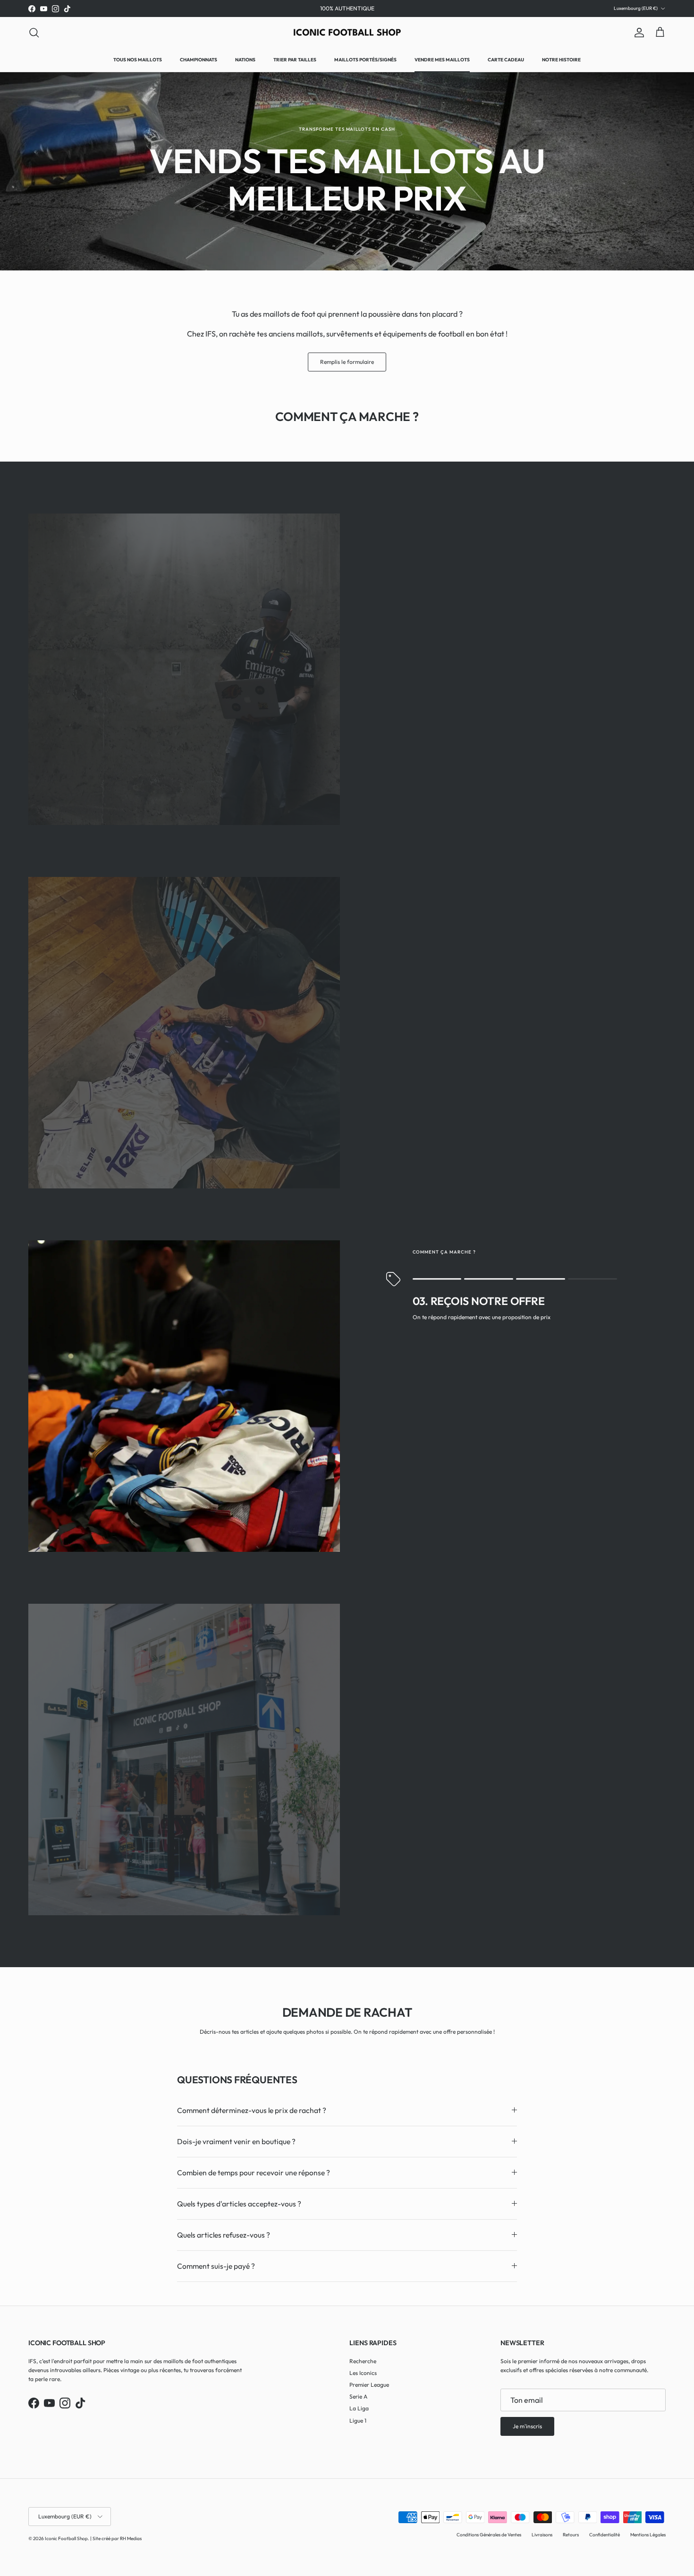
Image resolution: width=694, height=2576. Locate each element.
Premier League (369, 2385)
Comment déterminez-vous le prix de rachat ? (252, 2110)
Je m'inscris (527, 2426)
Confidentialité (605, 2535)
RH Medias (131, 2538)
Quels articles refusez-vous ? (224, 2235)
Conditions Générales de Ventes (489, 2535)
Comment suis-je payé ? (216, 2266)
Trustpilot (360, 8)
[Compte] (637, 33)
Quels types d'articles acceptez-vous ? (239, 2204)
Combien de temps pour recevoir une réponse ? (254, 2172)
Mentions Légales (648, 2535)
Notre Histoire (561, 60)
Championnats (199, 60)
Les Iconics (363, 2373)
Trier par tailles (295, 60)
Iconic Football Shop (66, 2538)
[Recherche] (34, 33)
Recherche (363, 2361)
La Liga (359, 2408)
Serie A (358, 2396)
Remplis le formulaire (347, 362)
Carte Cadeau (506, 60)
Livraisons (542, 2535)
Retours (571, 2535)
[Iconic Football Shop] (347, 32)
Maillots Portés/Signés (365, 60)
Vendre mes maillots (442, 60)
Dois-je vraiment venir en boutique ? (236, 2141)
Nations (245, 60)
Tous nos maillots (138, 60)
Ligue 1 (358, 2420)
